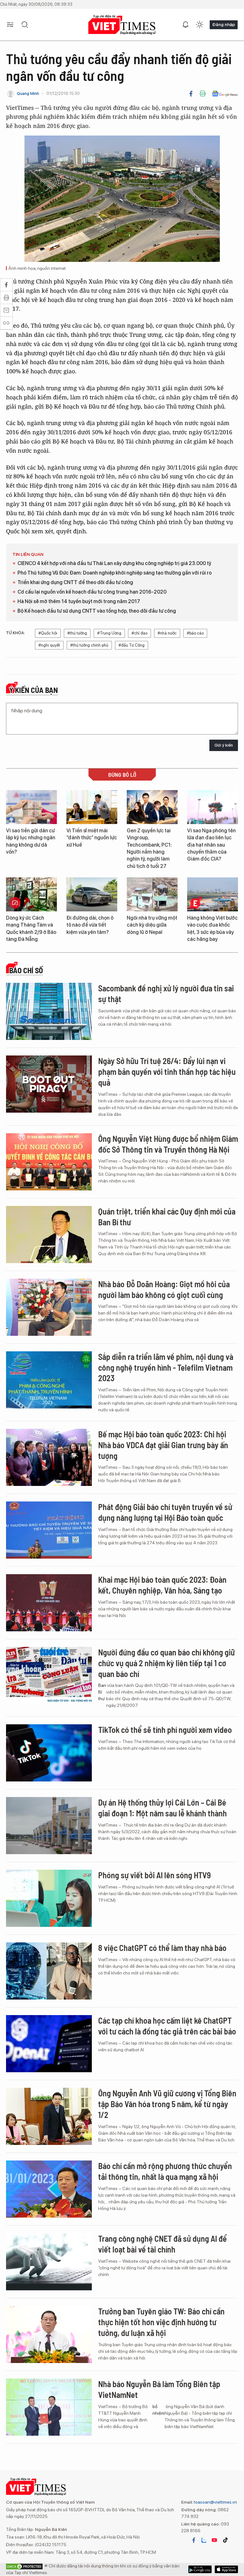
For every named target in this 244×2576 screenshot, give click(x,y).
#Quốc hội (48, 633)
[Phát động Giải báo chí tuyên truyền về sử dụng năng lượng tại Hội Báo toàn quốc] (49, 1530)
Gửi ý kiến (224, 745)
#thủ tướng (77, 633)
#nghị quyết (49, 645)
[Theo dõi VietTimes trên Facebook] (194, 2540)
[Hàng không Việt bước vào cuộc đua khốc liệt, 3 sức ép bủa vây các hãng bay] (213, 894)
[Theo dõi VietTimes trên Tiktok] (225, 2540)
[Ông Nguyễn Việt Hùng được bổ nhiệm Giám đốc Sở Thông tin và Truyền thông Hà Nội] (49, 1162)
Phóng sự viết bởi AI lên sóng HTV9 (154, 1875)
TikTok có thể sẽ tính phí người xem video (165, 1730)
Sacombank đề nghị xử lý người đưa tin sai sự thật (166, 993)
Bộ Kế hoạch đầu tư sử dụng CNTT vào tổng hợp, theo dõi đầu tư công (97, 611)
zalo (204, 2540)
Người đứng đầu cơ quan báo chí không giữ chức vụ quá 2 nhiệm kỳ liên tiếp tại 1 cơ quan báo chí (166, 1663)
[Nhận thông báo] (186, 25)
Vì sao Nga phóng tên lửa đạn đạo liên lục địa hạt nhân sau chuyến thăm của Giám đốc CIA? (211, 845)
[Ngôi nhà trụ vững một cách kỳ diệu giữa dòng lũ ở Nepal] (152, 894)
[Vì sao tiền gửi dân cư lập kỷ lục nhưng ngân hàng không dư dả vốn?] (31, 807)
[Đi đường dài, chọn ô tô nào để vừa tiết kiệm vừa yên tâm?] (92, 894)
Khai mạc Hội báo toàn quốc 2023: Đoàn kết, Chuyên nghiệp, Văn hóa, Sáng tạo (162, 1585)
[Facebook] (191, 94)
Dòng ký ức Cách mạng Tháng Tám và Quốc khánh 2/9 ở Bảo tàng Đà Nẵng (31, 929)
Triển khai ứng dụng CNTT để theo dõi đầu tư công (75, 582)
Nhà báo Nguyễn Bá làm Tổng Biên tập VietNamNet (159, 2389)
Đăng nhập (224, 24)
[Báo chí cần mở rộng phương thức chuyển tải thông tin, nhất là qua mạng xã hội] (49, 2189)
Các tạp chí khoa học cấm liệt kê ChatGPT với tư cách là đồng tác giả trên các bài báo (167, 2026)
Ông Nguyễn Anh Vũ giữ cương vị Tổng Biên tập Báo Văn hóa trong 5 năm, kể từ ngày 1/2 (167, 2104)
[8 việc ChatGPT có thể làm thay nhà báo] (49, 1971)
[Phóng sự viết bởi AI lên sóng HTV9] (49, 1898)
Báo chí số (26, 970)
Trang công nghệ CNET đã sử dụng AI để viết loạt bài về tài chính (163, 2244)
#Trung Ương (109, 633)
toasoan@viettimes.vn (215, 2502)
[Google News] (225, 94)
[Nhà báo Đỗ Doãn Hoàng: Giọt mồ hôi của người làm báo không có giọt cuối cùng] (49, 1307)
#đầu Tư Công (132, 645)
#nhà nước (167, 633)
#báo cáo (195, 633)
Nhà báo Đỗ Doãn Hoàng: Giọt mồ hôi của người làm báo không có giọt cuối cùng (164, 1289)
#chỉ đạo (139, 633)
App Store (200, 2569)
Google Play (226, 2569)
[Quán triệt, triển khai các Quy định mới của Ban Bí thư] (49, 1235)
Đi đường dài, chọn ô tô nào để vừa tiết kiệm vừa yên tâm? (90, 925)
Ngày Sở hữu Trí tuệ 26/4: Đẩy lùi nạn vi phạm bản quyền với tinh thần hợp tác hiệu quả (167, 1072)
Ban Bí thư (102, 1692)
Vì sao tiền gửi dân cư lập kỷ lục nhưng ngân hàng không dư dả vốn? (31, 841)
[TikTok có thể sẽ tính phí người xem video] (49, 1753)
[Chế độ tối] (200, 25)
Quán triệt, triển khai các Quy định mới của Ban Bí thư (167, 1217)
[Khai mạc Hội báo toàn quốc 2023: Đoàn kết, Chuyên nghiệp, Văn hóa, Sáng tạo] (49, 1603)
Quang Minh (28, 93)
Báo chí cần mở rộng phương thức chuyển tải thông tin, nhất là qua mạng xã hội (165, 2171)
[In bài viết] (203, 94)
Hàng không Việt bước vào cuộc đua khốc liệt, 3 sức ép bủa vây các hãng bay (212, 929)
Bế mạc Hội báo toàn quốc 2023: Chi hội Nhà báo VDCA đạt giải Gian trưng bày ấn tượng (163, 1445)
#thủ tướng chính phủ (89, 645)
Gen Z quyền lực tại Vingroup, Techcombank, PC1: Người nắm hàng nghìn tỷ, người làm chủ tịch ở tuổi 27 (149, 848)
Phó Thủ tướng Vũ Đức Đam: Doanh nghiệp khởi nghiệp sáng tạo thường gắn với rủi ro (115, 573)
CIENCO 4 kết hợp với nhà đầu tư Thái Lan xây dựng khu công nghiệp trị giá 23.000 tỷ (114, 563)
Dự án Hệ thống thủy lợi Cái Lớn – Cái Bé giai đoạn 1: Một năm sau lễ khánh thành (163, 1808)
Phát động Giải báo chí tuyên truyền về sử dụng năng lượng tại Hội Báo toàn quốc (165, 1512)
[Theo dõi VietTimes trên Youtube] (214, 2540)
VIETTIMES (122, 25)
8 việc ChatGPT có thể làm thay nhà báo (162, 1948)
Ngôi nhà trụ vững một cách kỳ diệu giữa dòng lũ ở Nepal (152, 925)
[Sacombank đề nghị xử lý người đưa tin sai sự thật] (49, 1011)
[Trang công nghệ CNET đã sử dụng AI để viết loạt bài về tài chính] (49, 2262)
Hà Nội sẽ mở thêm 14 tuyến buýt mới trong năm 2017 (79, 601)
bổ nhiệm (159, 2410)
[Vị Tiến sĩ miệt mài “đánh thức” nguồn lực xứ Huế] (92, 807)
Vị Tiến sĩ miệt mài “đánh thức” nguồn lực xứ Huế (92, 838)
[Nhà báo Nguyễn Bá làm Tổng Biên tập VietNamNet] (49, 2407)
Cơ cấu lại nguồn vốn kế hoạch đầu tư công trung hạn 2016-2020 (92, 592)
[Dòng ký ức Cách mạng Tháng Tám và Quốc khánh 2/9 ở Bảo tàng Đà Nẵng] (31, 894)
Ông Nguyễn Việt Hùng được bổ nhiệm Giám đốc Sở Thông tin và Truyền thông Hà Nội (168, 1144)
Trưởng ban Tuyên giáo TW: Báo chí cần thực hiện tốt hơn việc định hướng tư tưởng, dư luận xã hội (161, 2322)
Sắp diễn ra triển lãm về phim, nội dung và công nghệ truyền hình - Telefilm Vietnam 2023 (166, 1367)
